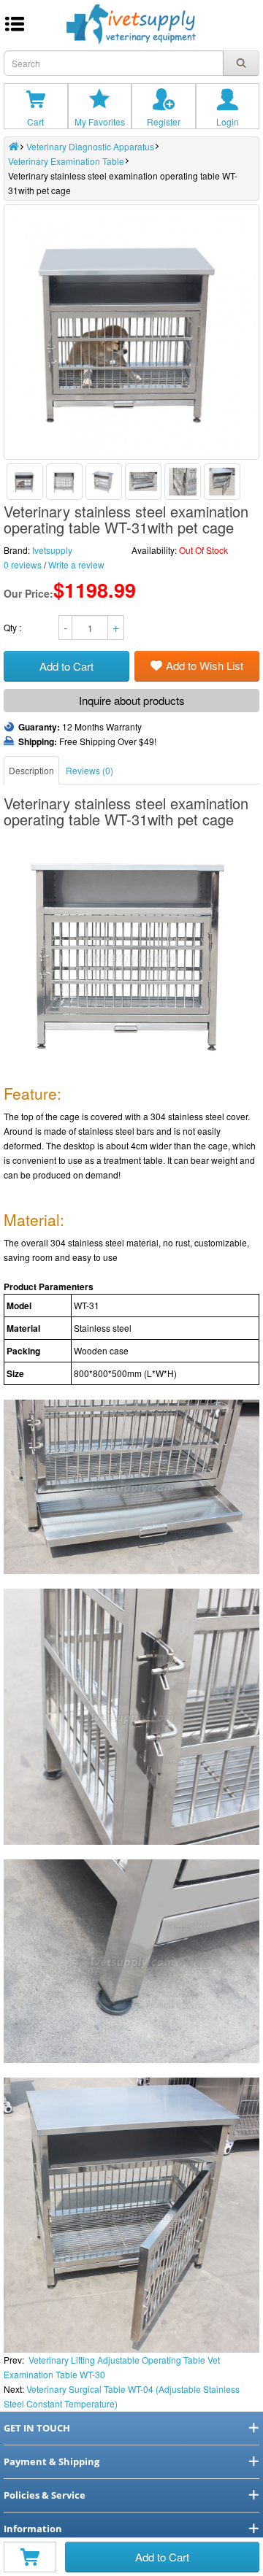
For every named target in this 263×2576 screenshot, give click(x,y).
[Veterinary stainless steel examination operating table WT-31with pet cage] (25, 482)
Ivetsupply (52, 550)
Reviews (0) (89, 770)
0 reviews (23, 564)
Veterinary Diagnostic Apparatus (90, 146)
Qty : (14, 627)
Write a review (76, 564)
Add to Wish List (205, 665)
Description (31, 770)
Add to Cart (162, 2557)
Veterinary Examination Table (66, 161)
